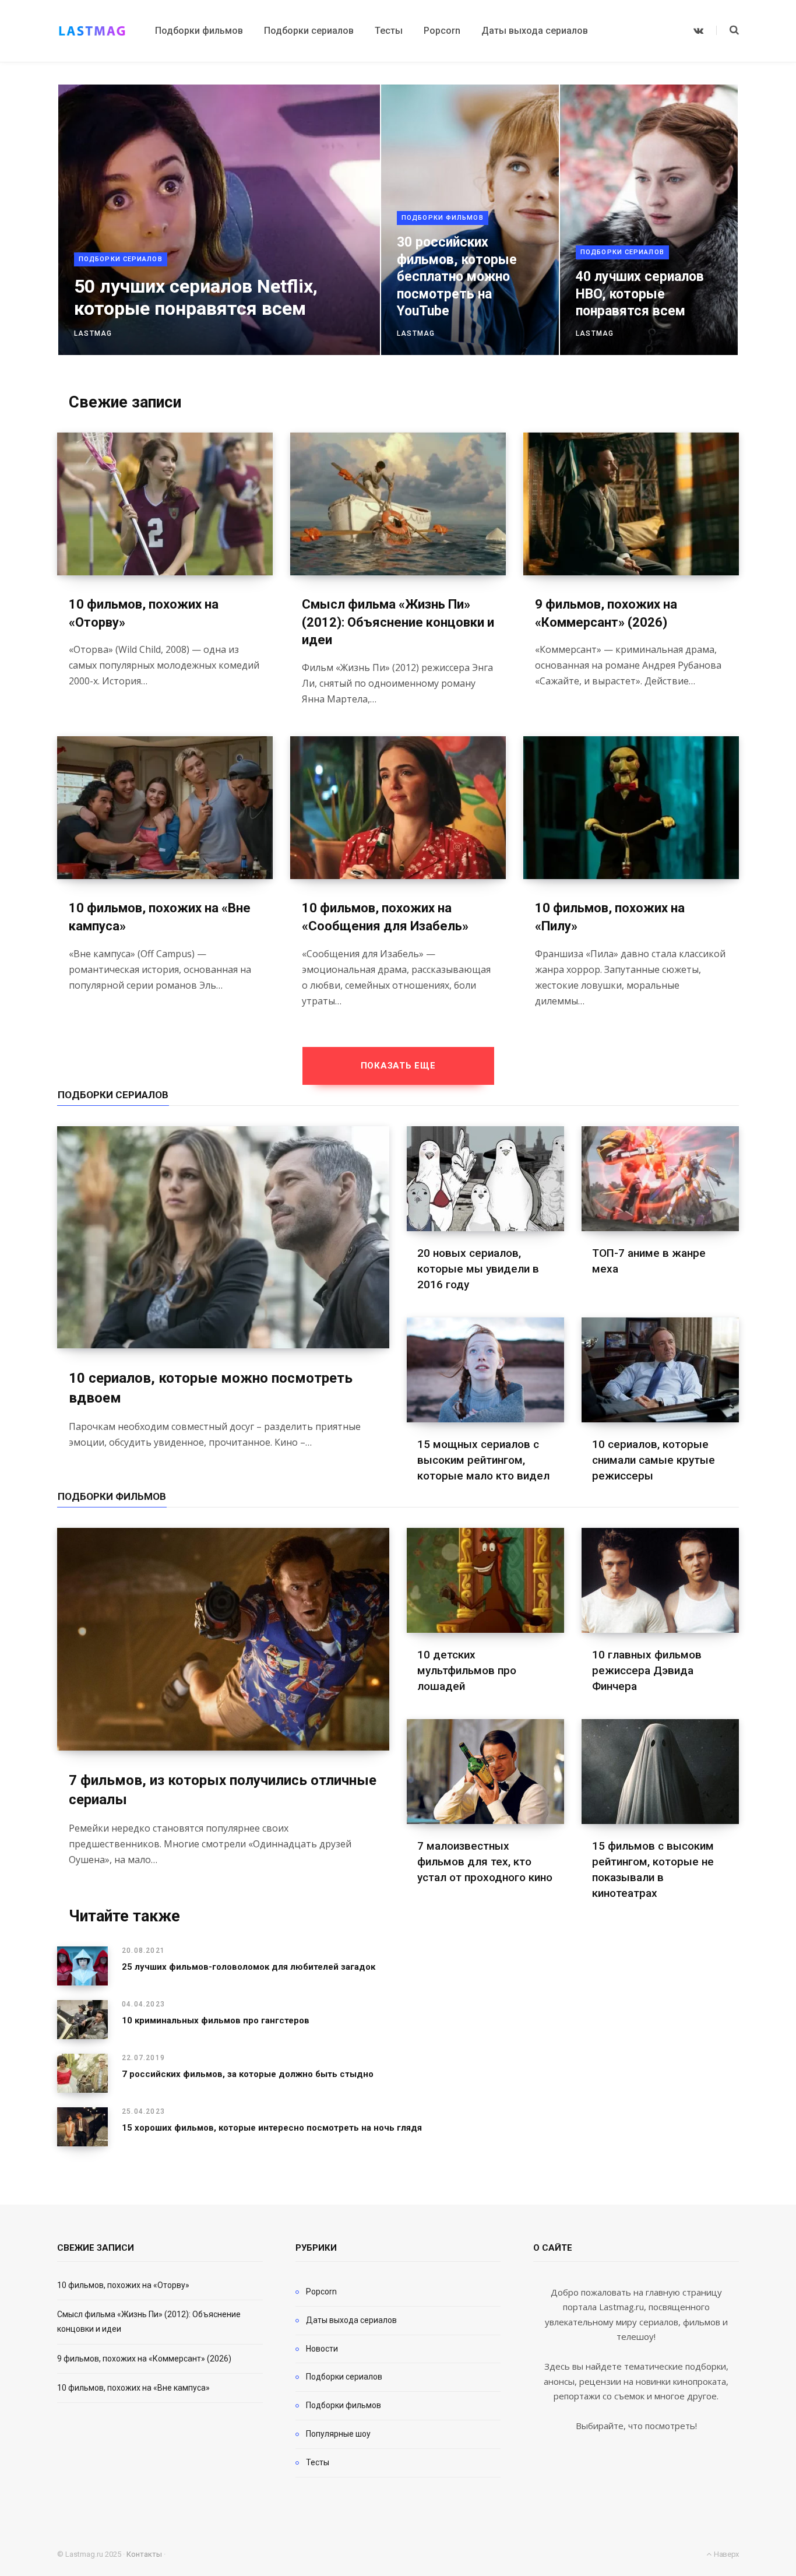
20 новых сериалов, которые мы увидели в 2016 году (478, 1269)
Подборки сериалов (121, 259)
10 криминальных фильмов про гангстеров (216, 2020)
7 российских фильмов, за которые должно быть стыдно (248, 2074)
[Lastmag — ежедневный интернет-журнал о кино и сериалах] (92, 31)
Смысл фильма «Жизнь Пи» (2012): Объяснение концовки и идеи (398, 622)
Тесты (318, 2462)
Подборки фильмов (443, 218)
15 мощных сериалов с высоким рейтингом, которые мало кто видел (483, 1460)
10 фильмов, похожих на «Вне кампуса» (133, 2388)
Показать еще (398, 1066)
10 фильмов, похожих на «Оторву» (123, 2285)
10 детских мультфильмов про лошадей (467, 1670)
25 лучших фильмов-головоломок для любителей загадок (249, 1967)
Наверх (725, 2554)
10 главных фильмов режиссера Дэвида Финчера (647, 1670)
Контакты (144, 2554)
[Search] (728, 30)
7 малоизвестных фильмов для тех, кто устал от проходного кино (485, 1862)
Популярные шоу (338, 2434)
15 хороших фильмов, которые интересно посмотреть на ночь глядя (272, 2128)
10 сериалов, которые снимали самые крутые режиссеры (654, 1460)
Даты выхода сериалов (351, 2320)
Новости (322, 2349)
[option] (398, 220)
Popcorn (321, 2292)
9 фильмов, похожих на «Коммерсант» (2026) (144, 2359)
